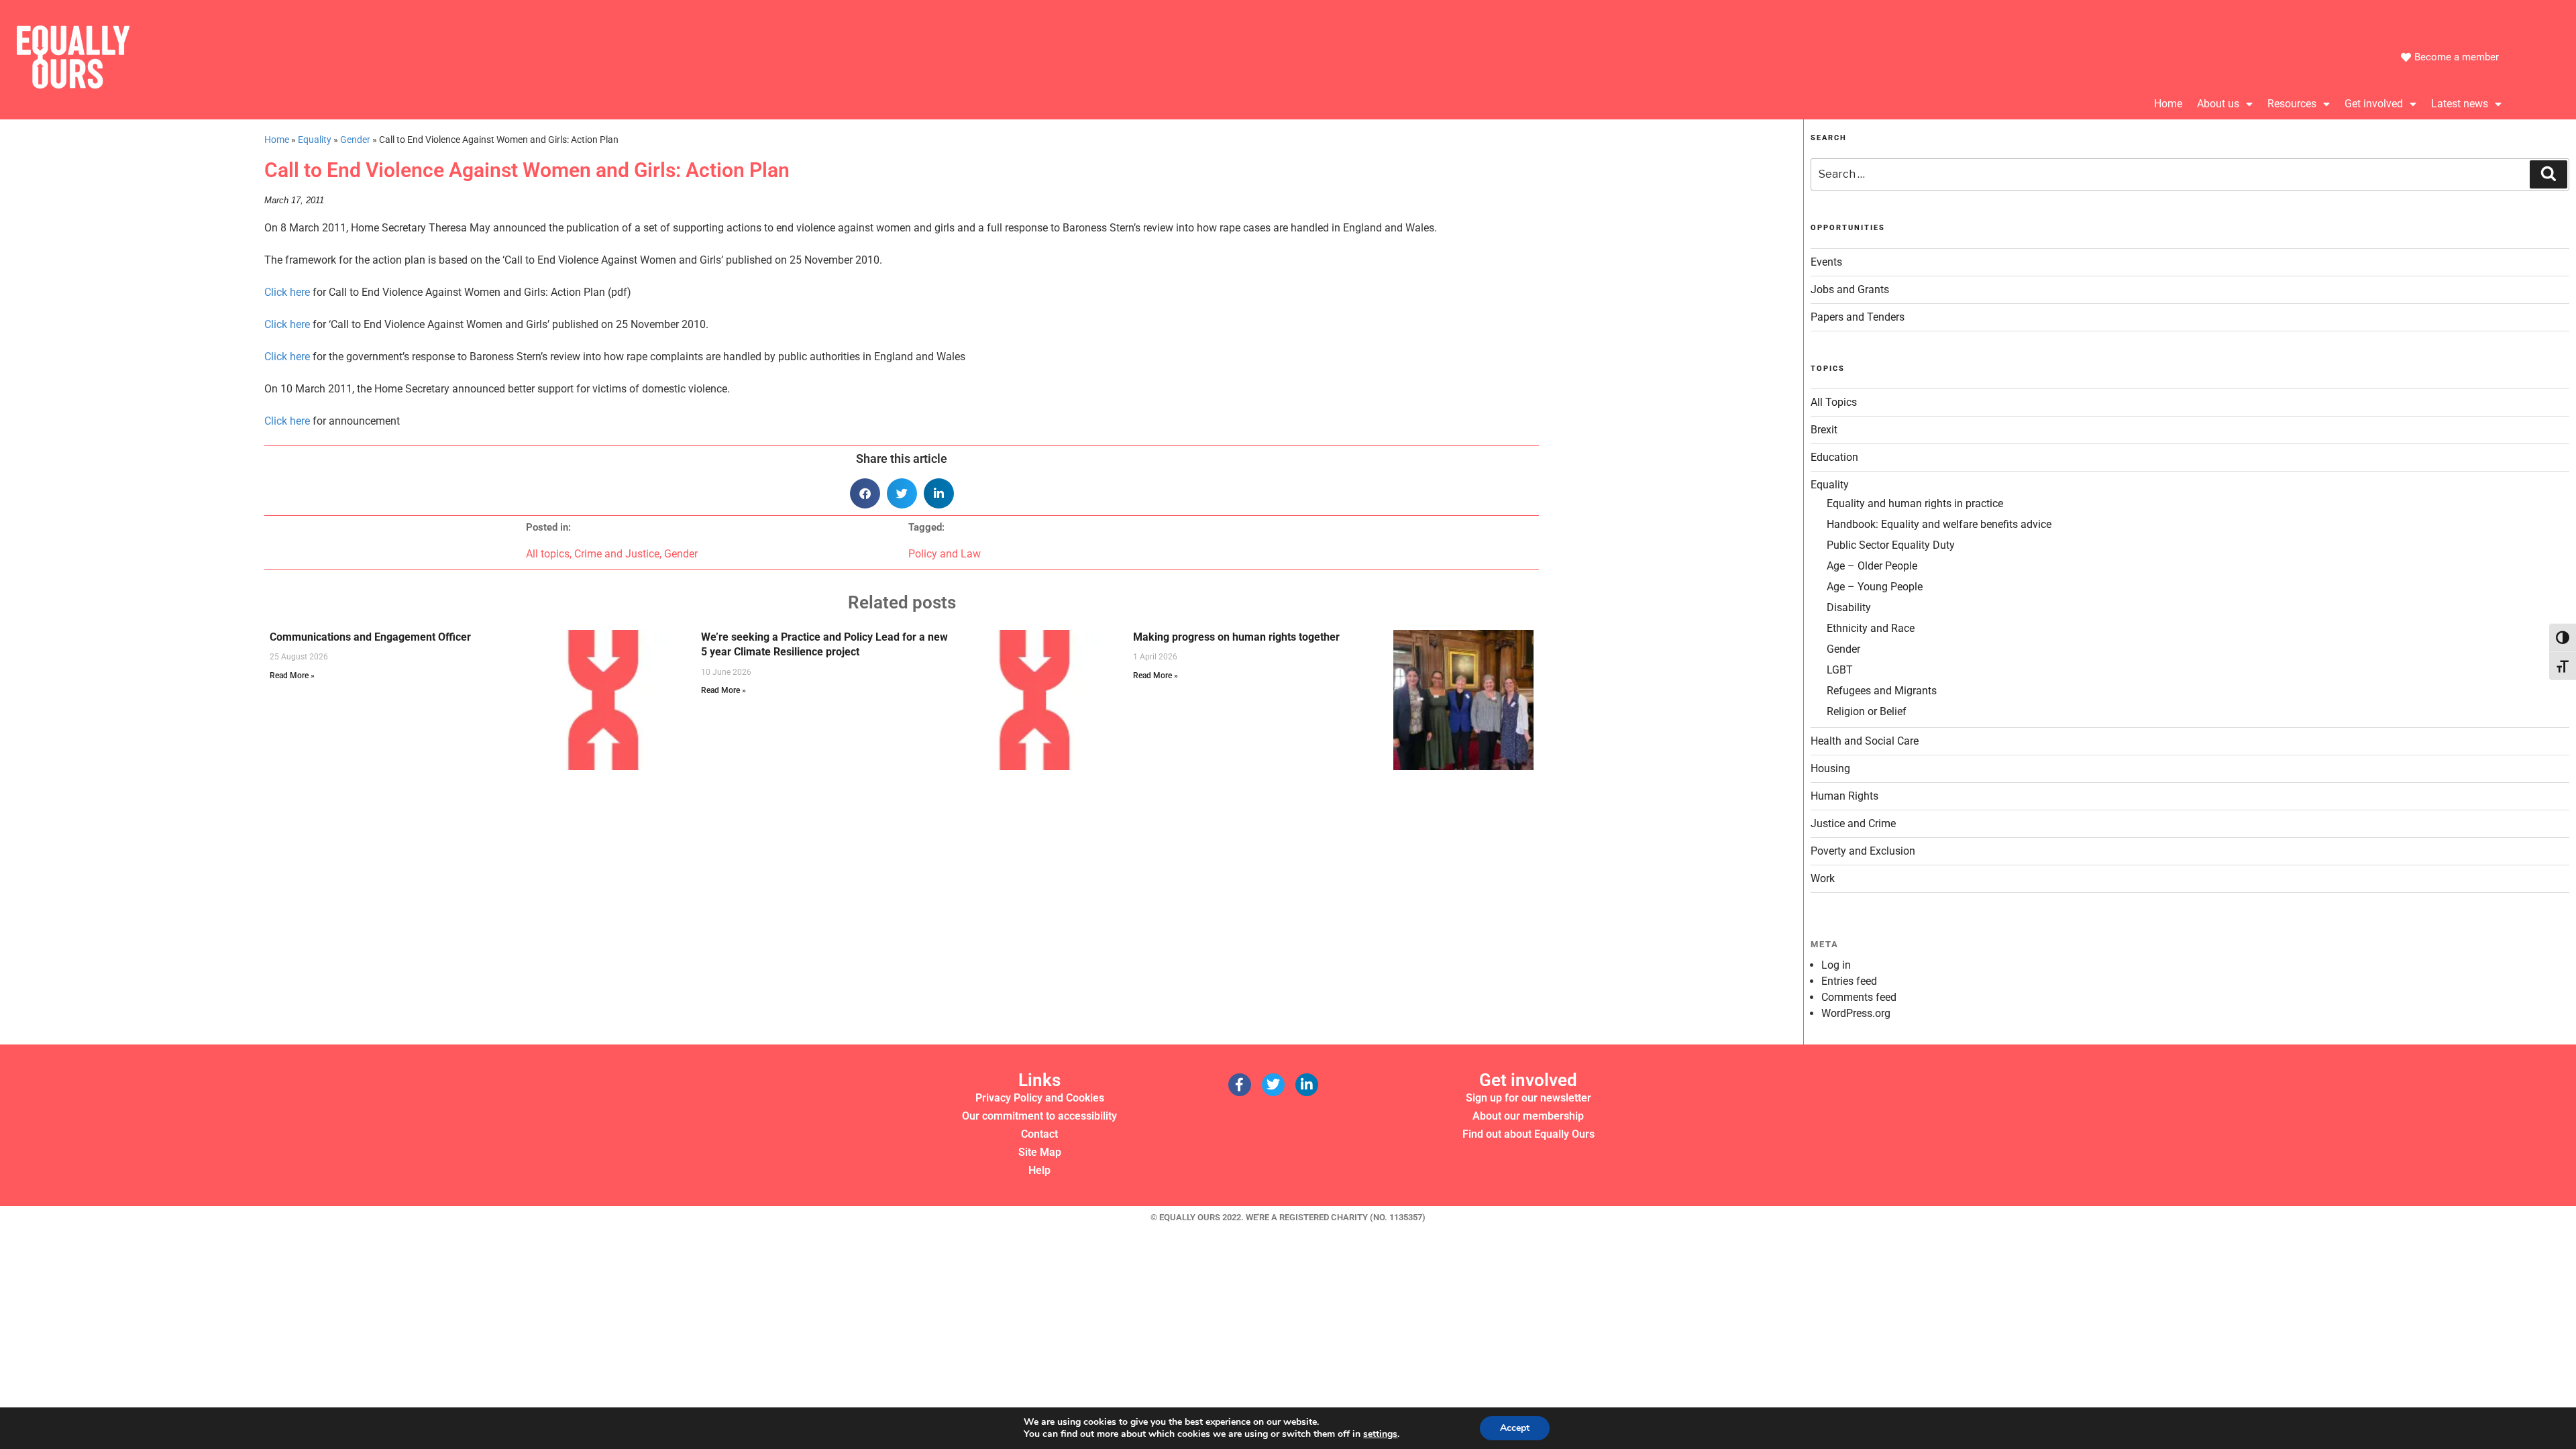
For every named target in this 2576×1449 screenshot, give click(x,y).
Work (1823, 878)
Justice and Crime (1853, 823)
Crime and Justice (617, 554)
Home (2168, 104)
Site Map (1040, 1152)
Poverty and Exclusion (1863, 851)
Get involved (2374, 104)
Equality (315, 140)
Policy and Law (945, 554)
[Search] (2548, 174)
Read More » (292, 676)
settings (1380, 1434)
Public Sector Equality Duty (1891, 545)
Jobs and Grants (1850, 289)
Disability (1849, 607)
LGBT (1840, 670)
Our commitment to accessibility (1039, 1116)
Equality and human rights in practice (1915, 503)
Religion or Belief (1867, 711)
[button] (865, 493)
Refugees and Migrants (1882, 691)
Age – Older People (1872, 566)
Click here (287, 292)
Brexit (1824, 430)
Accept (1515, 1428)
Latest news (2460, 104)
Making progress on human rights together (1236, 637)
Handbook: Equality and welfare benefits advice (1939, 524)
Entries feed (1849, 981)
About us (2218, 104)
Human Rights (1844, 796)
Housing (1830, 768)
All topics (548, 554)
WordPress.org (1856, 1013)
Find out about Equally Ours (1528, 1134)
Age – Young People (1875, 587)
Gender (355, 140)
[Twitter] (1273, 1085)
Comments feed (1859, 997)
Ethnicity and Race (1871, 628)
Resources (2292, 104)
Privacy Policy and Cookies (1040, 1098)
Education (1834, 457)
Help (1039, 1170)
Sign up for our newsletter (1528, 1098)
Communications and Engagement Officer (370, 637)
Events (1826, 262)
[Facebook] (1240, 1085)
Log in (1836, 965)
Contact (1039, 1134)
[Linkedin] (1307, 1085)
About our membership (1528, 1116)
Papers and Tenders (1858, 317)
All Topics (1834, 402)
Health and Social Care (1865, 741)
